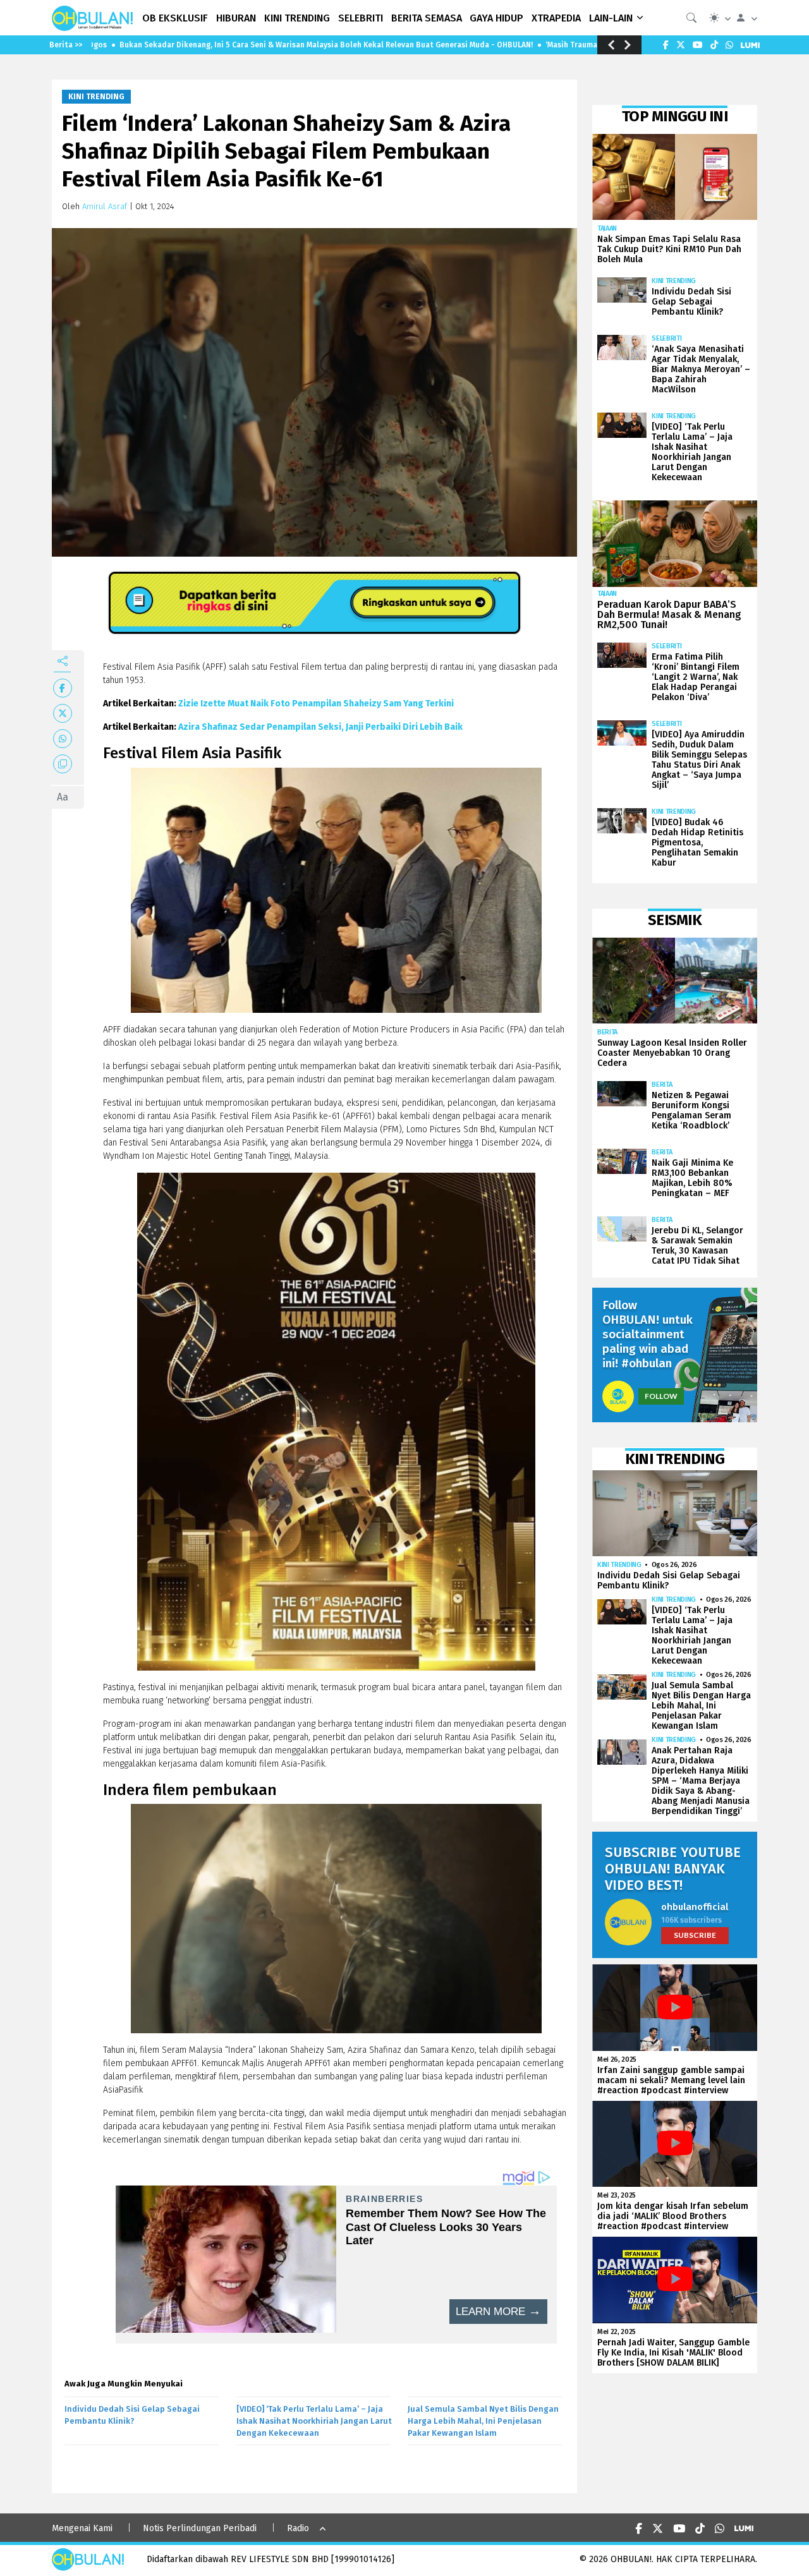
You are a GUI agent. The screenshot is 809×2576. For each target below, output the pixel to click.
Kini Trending (96, 97)
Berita (607, 1032)
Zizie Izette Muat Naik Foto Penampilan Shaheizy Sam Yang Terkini (316, 704)
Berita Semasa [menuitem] (427, 18)
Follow (661, 1396)
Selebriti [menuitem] (361, 18)
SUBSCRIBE (695, 1935)
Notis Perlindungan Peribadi (200, 2528)
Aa (63, 797)
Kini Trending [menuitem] (297, 18)
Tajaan (607, 228)
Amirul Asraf (105, 206)
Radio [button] (298, 2528)
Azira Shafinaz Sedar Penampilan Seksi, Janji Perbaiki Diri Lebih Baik (320, 727)
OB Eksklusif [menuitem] (175, 18)
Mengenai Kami (82, 2528)
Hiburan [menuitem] (236, 18)
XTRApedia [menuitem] (556, 18)
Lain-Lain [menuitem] (611, 18)
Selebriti (666, 338)
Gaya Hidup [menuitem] (496, 18)
